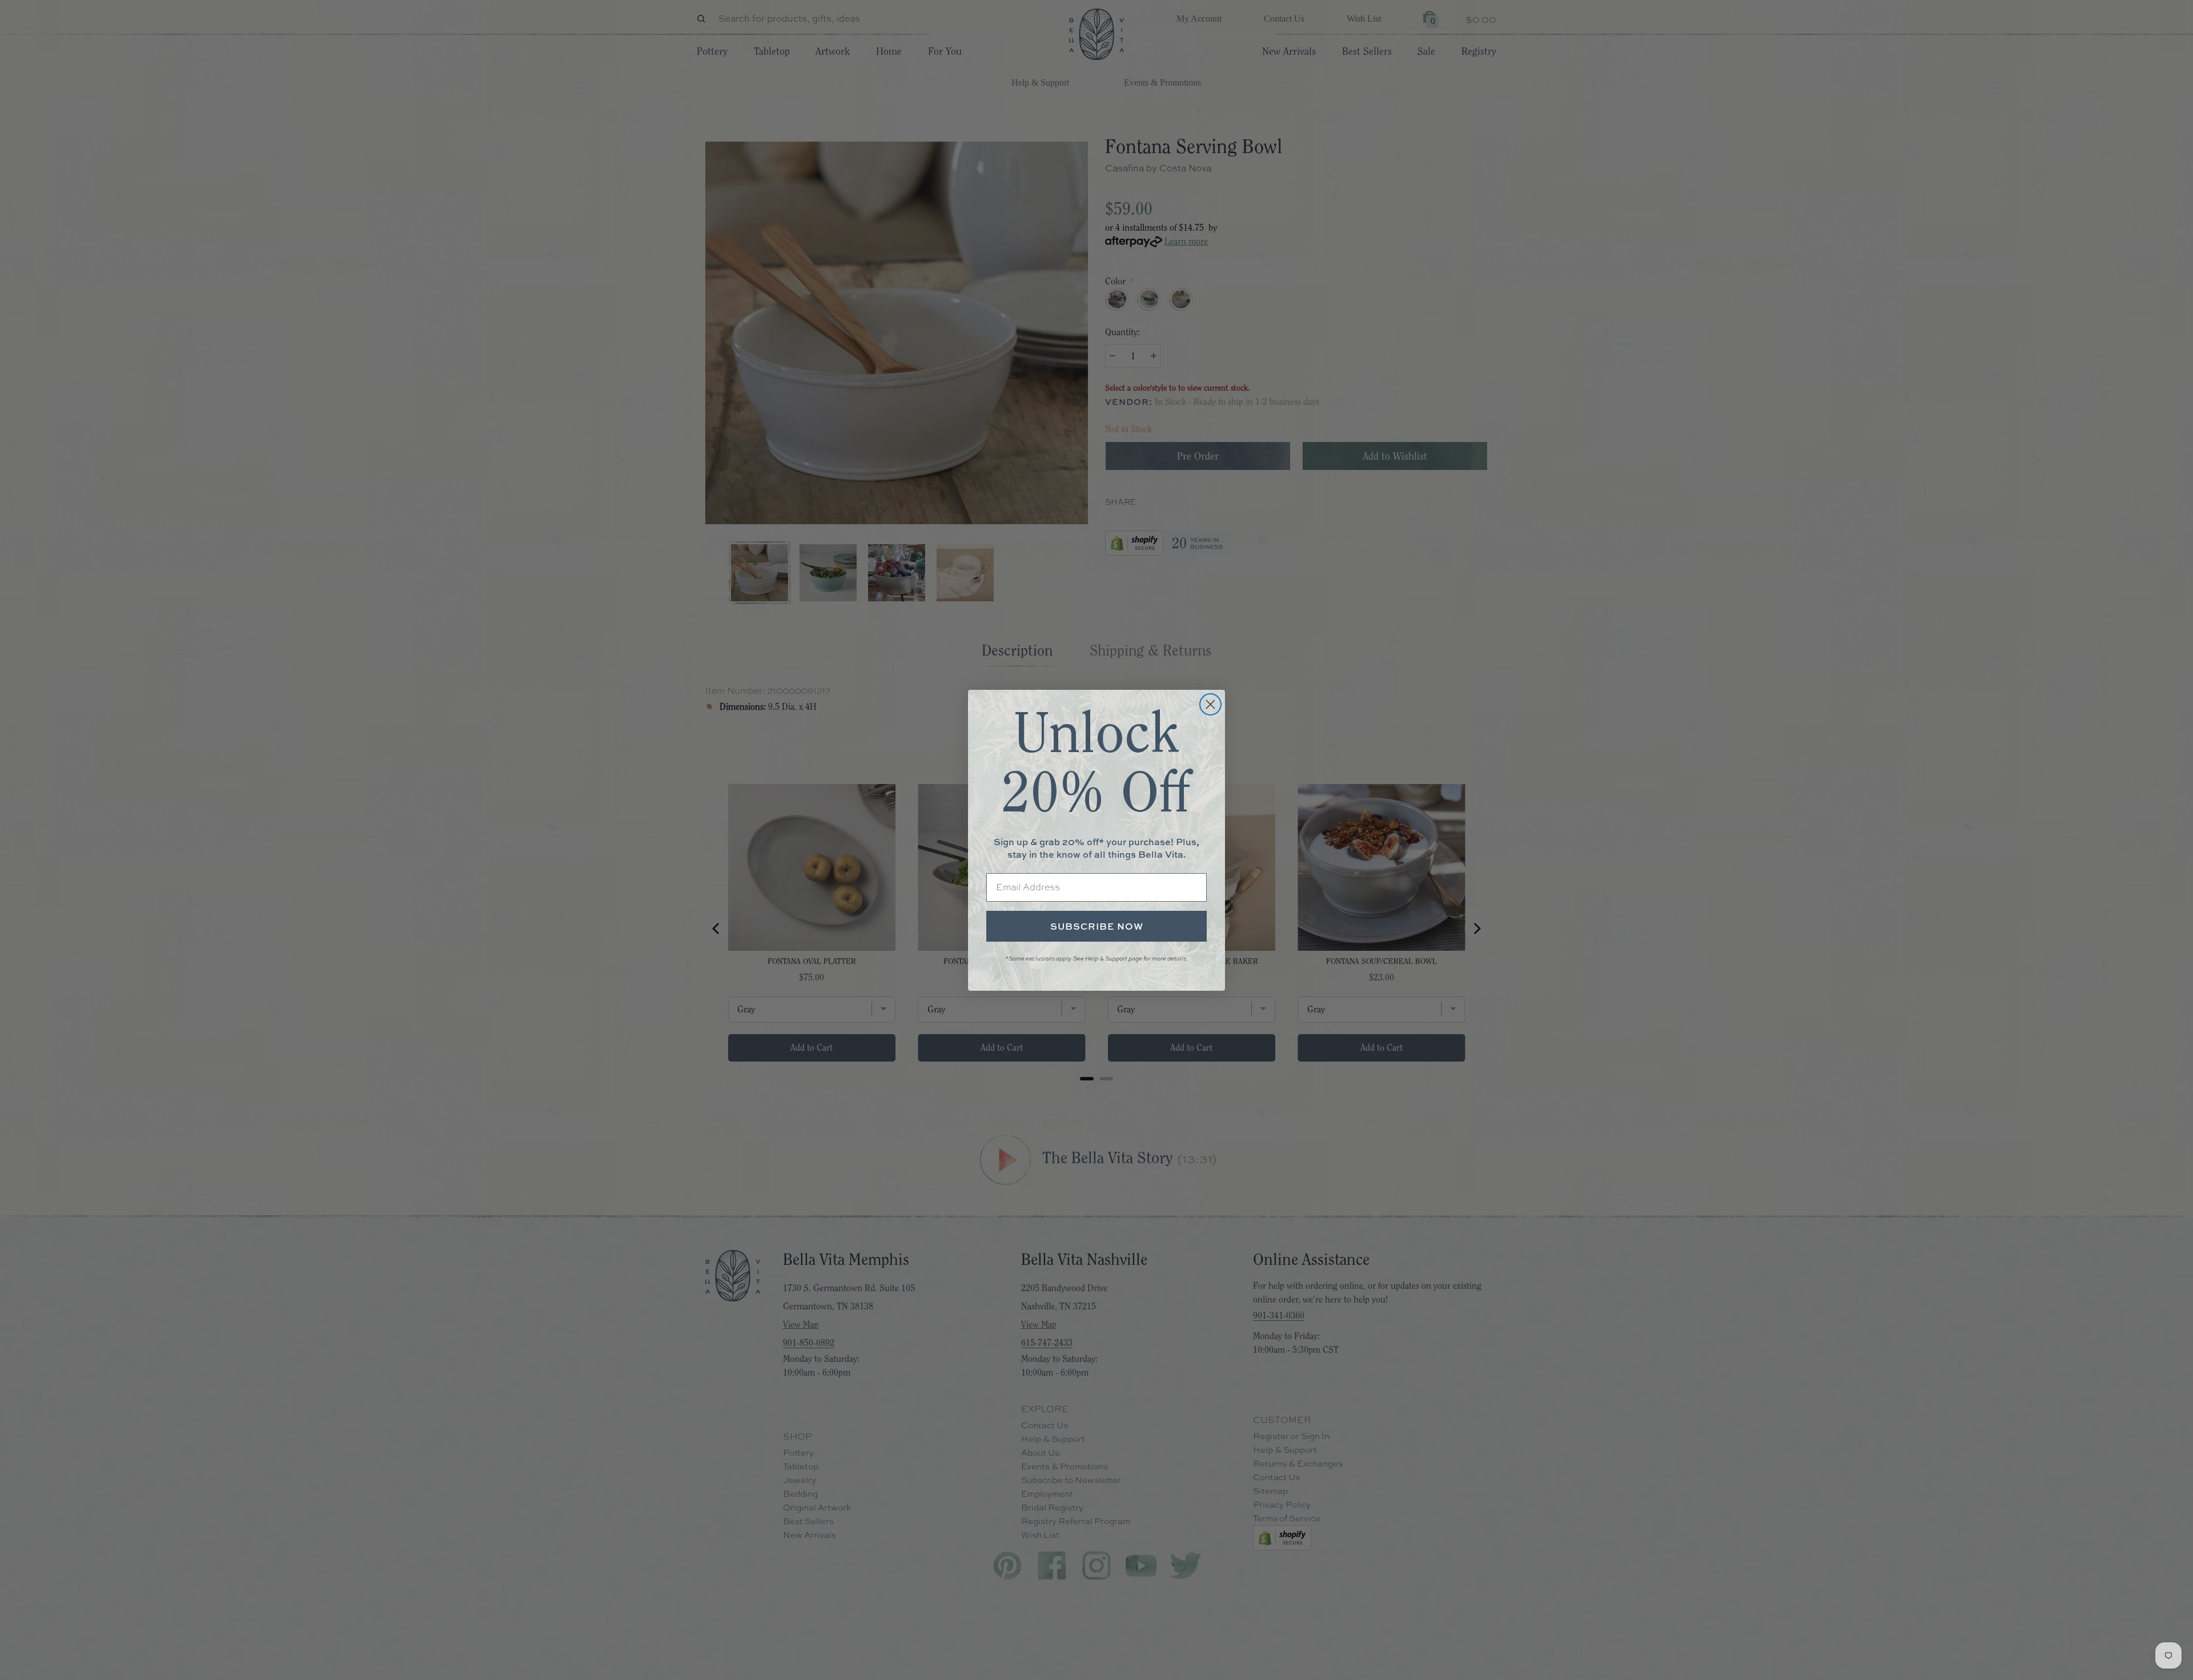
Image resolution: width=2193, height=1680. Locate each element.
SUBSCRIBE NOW (1097, 926)
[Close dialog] (1210, 704)
